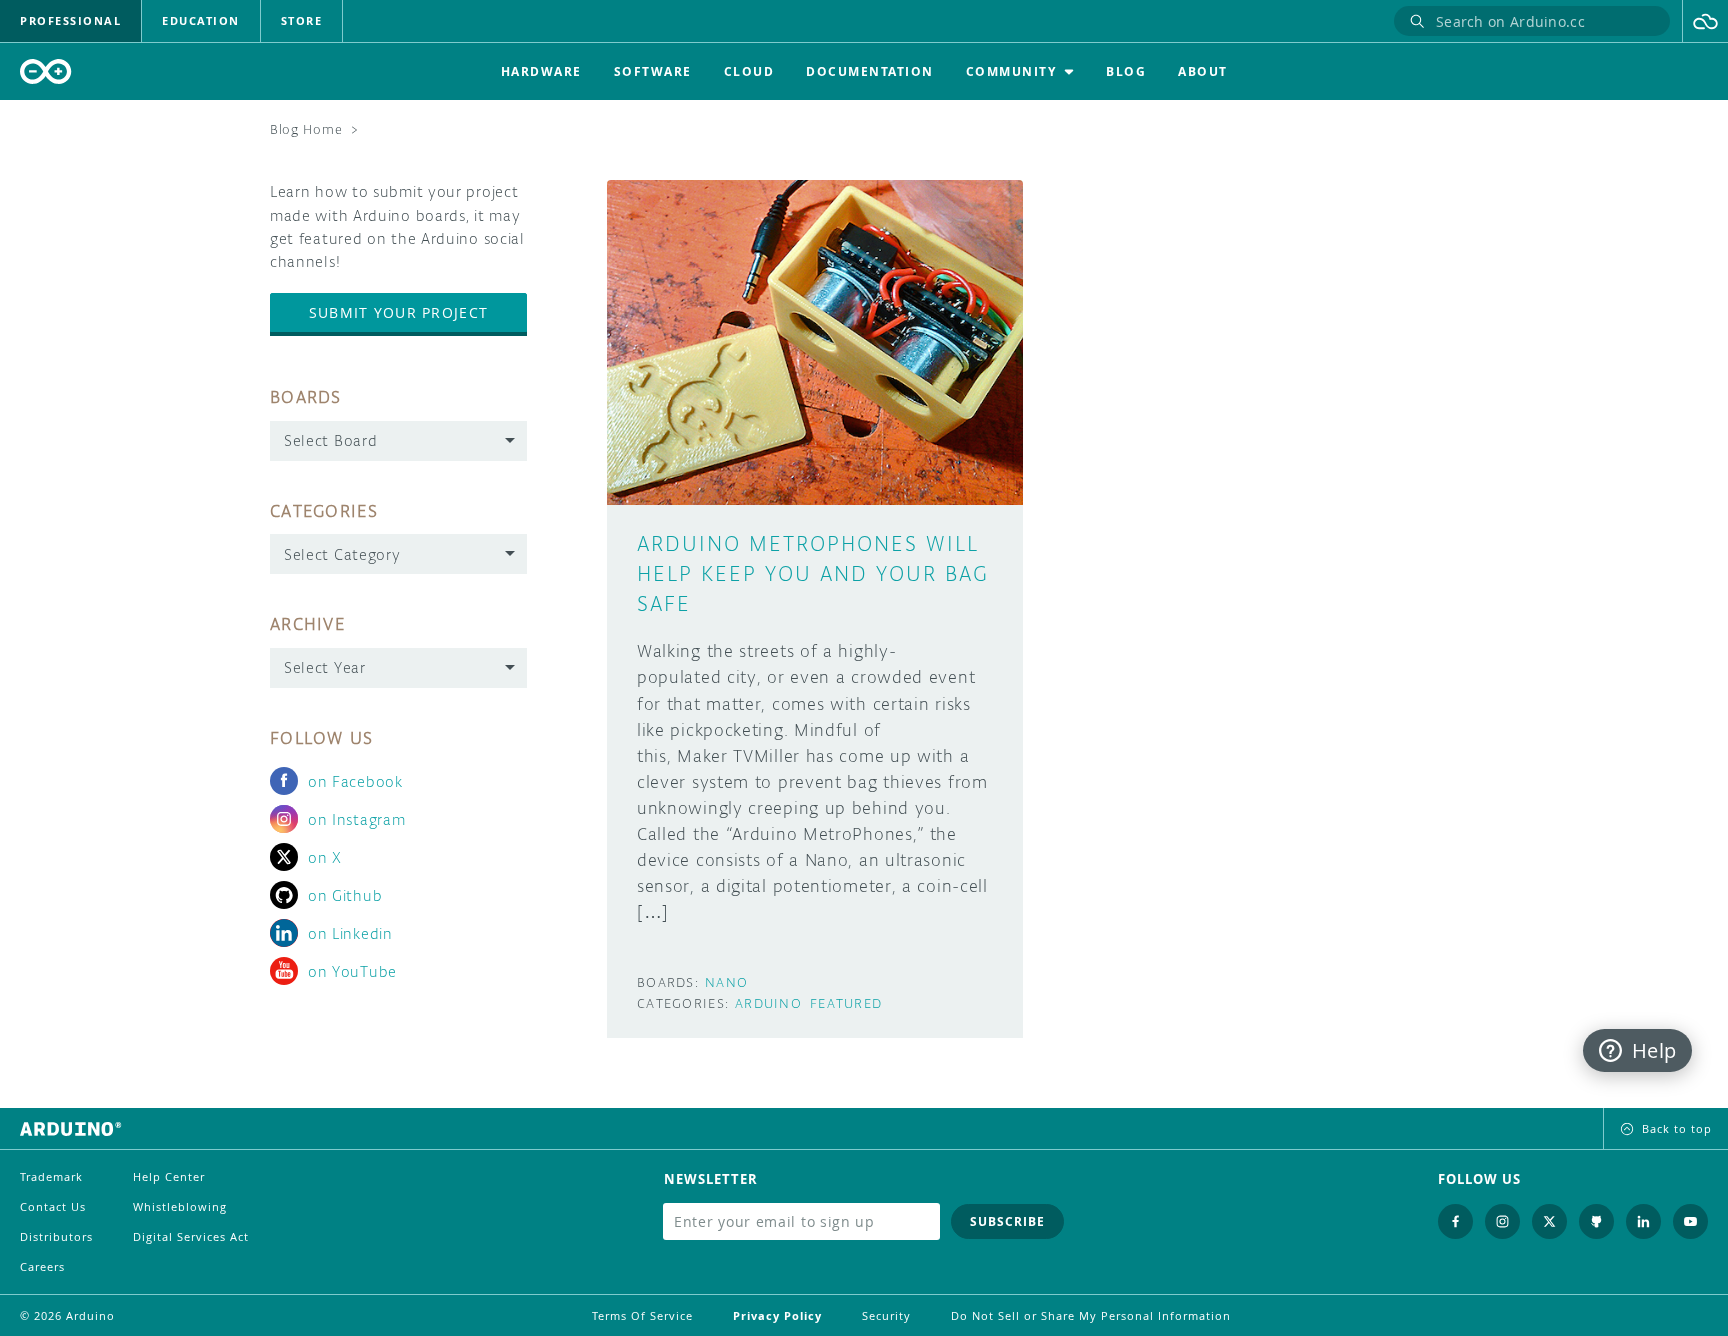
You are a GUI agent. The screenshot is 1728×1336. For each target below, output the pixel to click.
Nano (726, 982)
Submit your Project (398, 312)
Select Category (342, 554)
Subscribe (1007, 1221)
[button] (1705, 21)
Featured (846, 1003)
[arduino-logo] (46, 71)
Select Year (325, 667)
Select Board (330, 440)
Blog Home (306, 129)
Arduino (768, 1003)
